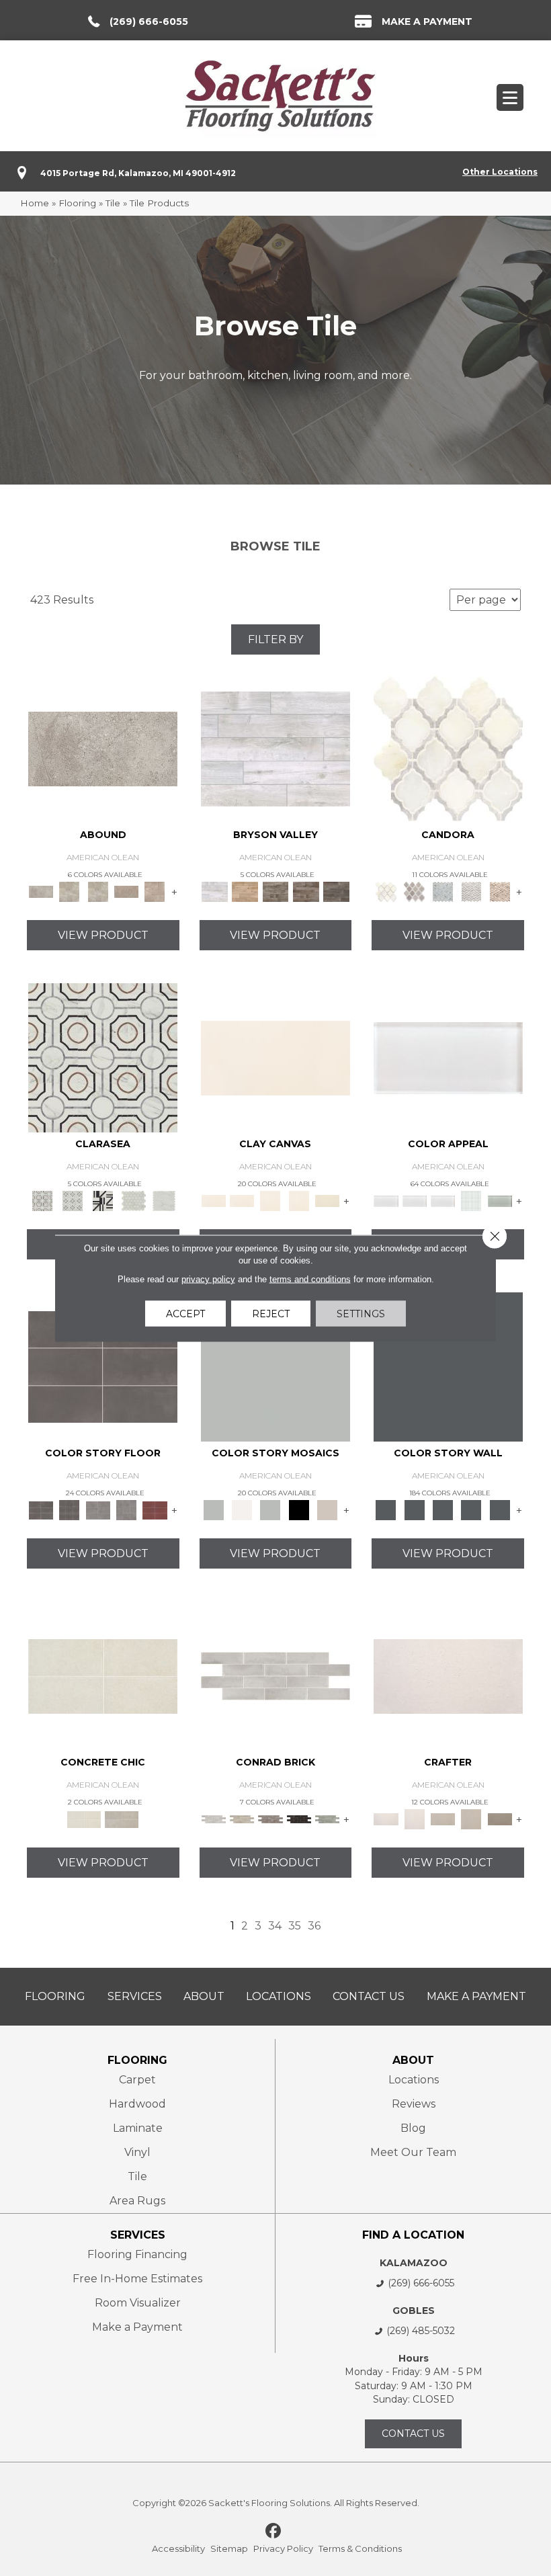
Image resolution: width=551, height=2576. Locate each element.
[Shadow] (448, 1366)
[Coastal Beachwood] (275, 748)
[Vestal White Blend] (448, 748)
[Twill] (443, 1819)
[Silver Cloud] (500, 1200)
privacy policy (208, 1279)
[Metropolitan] (103, 1057)
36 (314, 1926)
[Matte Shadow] (103, 1366)
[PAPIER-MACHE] (448, 1675)
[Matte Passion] (155, 1509)
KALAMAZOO (414, 2263)
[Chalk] (275, 1057)
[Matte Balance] (270, 1509)
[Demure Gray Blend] (415, 891)
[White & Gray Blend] (471, 891)
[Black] (299, 1509)
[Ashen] (126, 891)
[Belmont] (72, 1200)
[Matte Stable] (327, 1509)
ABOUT (413, 2060)
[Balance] (275, 1366)
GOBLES (414, 2311)
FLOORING (137, 2060)
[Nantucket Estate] (275, 891)
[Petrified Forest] (306, 891)
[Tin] (270, 1819)
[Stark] (299, 1819)
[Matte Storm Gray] (98, 1509)
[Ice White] (242, 1509)
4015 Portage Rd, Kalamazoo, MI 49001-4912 (138, 173)
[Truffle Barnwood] (336, 891)
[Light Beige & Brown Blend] (500, 891)
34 (275, 1926)
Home (35, 203)
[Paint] (327, 1200)
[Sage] (327, 1819)
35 (295, 1926)
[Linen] (242, 1819)
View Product (103, 935)
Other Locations (500, 172)
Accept (185, 1313)
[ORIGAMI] (500, 1819)
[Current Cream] (103, 1675)
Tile (113, 203)
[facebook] (274, 2532)
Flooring (77, 203)
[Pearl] (448, 1057)
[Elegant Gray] (122, 1819)
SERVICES (138, 2235)
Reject (271, 1313)
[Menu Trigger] (510, 97)
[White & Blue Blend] (443, 891)
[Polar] (275, 1675)
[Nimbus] (103, 748)
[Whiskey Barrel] (245, 891)
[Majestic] (133, 1200)
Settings (361, 1313)
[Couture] (103, 1200)
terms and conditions (310, 1279)
